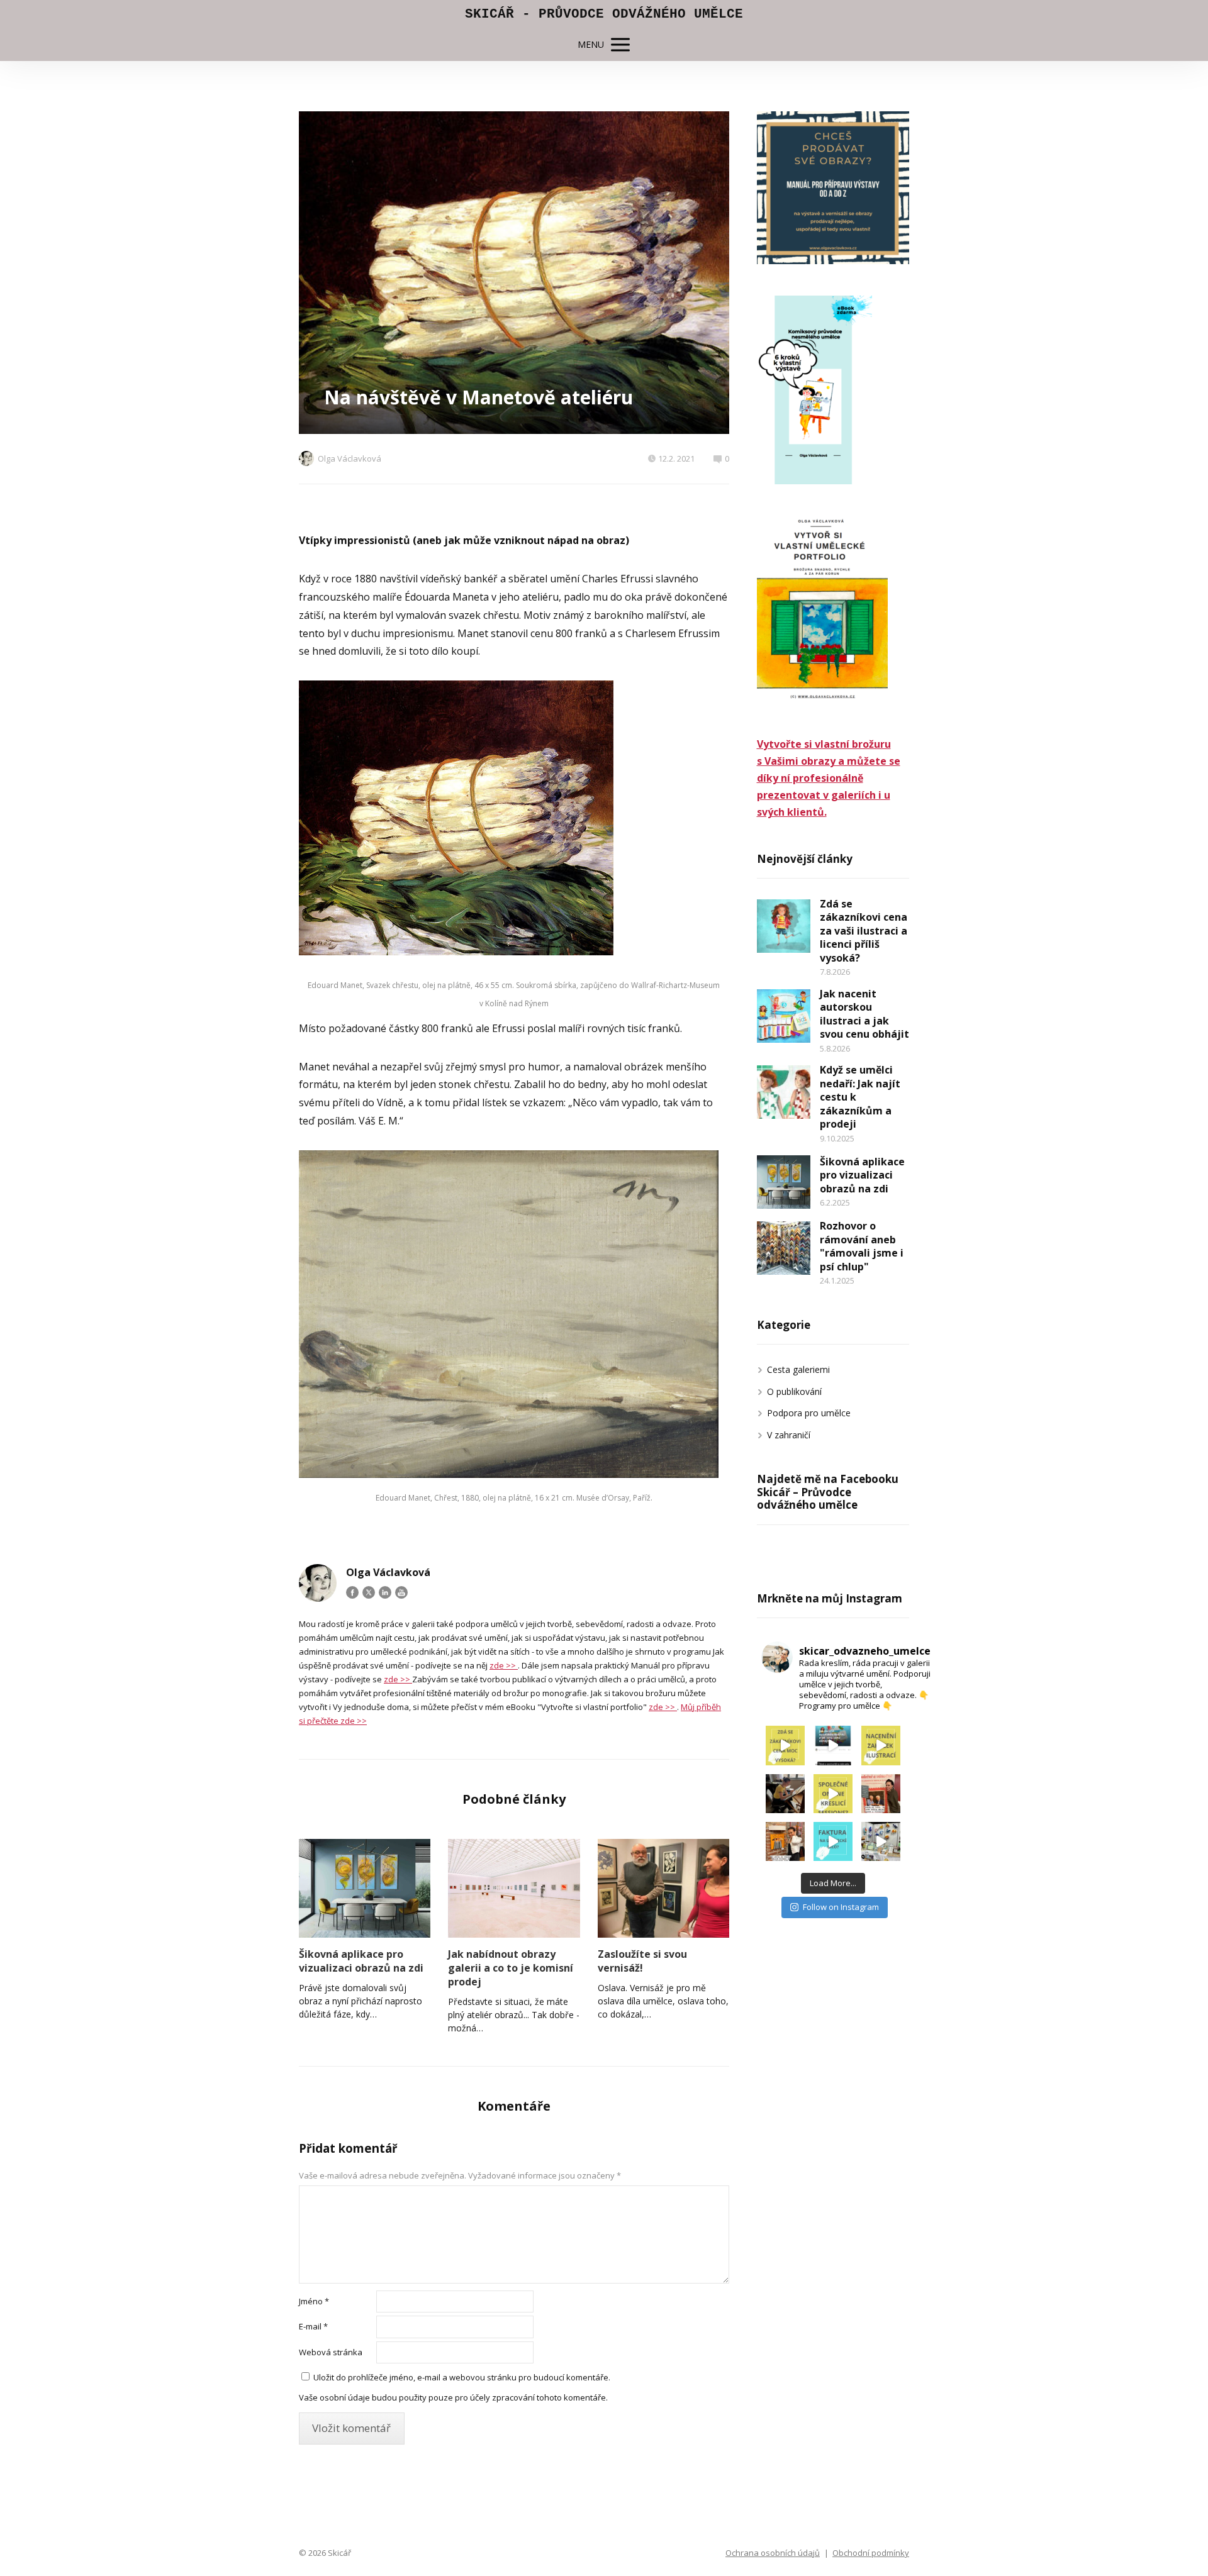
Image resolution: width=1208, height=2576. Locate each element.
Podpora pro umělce (809, 1413)
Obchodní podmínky (871, 2553)
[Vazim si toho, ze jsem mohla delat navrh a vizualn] (881, 1794)
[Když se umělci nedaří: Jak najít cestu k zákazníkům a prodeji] (784, 1092)
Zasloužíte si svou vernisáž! (642, 1961)
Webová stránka (331, 2352)
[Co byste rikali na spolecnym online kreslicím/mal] (833, 1794)
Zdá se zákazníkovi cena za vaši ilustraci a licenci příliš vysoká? (864, 931)
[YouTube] (401, 1592)
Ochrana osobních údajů (773, 2553)
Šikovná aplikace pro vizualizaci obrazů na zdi (361, 1961)
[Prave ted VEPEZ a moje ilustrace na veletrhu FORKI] (881, 1841)
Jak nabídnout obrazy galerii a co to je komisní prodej (511, 1968)
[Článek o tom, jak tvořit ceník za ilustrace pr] (833, 1745)
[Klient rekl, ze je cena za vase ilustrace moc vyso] (785, 1745)
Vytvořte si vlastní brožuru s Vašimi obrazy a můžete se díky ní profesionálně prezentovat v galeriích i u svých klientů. (829, 778)
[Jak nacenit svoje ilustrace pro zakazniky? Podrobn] (881, 1745)
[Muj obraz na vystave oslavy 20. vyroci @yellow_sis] (785, 1841)
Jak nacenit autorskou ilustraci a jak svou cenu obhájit (864, 1014)
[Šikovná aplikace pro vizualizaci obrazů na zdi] (365, 1888)
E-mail (313, 2326)
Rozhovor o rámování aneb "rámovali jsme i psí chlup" (862, 1246)
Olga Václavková (350, 458)
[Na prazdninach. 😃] (785, 1794)
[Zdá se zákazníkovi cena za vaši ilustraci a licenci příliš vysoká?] (784, 926)
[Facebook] (352, 1592)
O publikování (794, 1391)
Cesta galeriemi (798, 1369)
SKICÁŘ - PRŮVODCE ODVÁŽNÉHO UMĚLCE (604, 14)
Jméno (314, 2301)
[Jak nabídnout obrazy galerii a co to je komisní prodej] (514, 1888)
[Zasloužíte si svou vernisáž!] (663, 1888)
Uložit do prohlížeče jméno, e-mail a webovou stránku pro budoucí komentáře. (462, 2377)
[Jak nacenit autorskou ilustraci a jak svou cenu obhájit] (784, 1016)
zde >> (504, 1665)
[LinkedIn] (385, 1592)
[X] (369, 1592)
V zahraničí (789, 1435)
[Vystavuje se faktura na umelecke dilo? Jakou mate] (833, 1841)
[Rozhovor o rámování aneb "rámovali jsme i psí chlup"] (784, 1248)
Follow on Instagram (841, 1907)
